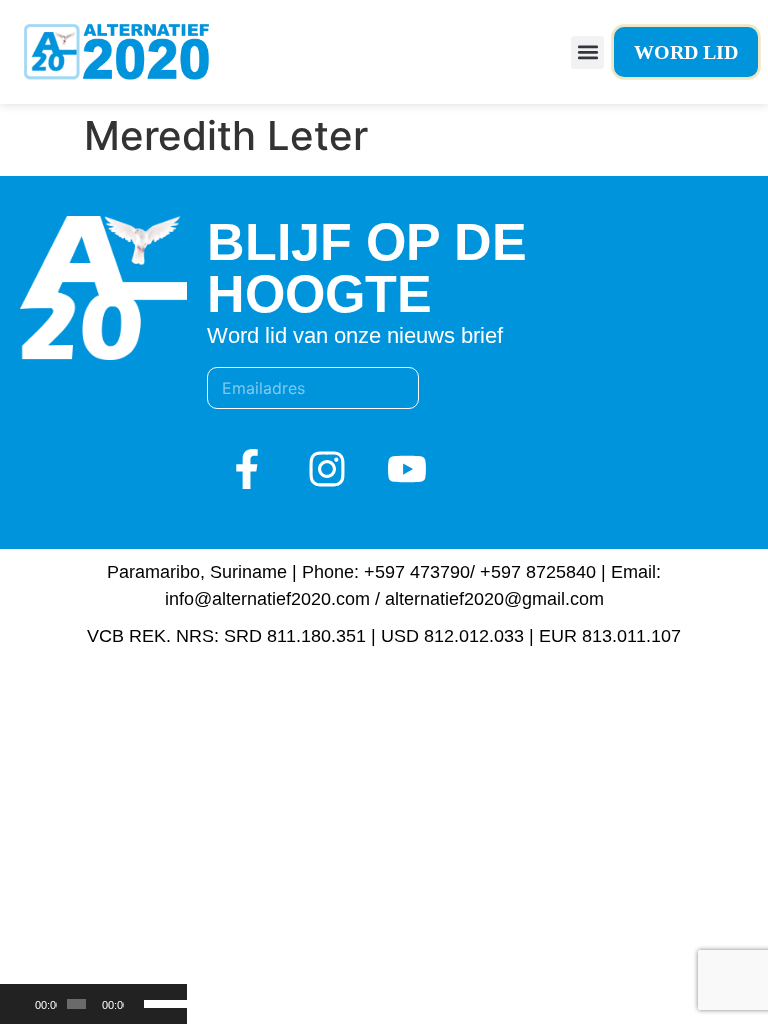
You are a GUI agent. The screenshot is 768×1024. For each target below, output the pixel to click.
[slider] (160, 1002)
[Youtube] (407, 469)
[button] (587, 52)
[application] (93, 1004)
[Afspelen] (26, 1004)
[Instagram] (327, 469)
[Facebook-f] (247, 469)
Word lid (686, 52)
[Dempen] (140, 1004)
